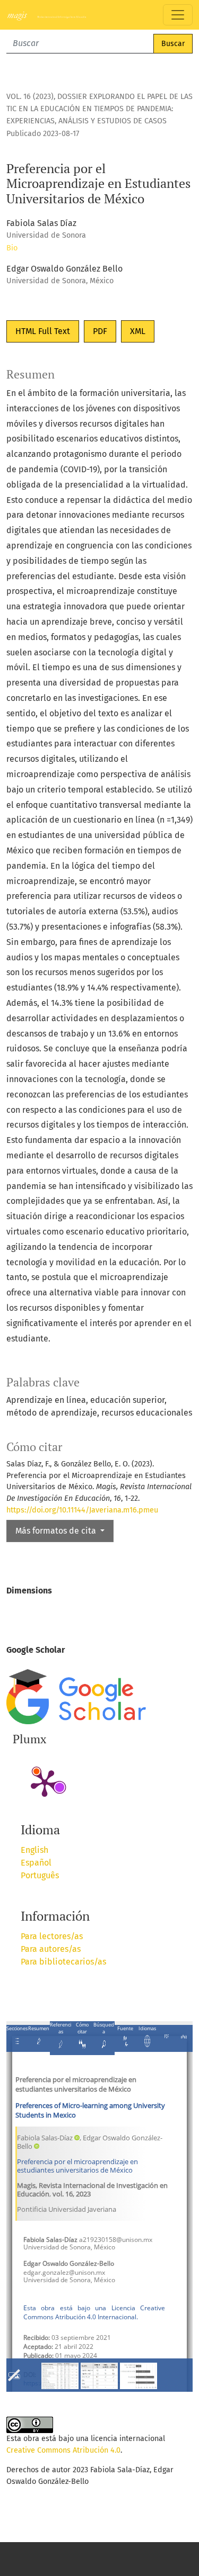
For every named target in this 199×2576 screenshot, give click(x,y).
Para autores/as (51, 1949)
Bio (12, 248)
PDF (100, 331)
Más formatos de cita (57, 1531)
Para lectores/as (52, 1936)
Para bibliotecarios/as (63, 1962)
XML (138, 331)
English (34, 1850)
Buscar (173, 44)
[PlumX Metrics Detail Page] (45, 1782)
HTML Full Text (43, 331)
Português (40, 1875)
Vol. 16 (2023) (30, 97)
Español (36, 1863)
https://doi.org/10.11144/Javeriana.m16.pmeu (82, 1510)
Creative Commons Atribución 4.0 (63, 2450)
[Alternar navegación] (178, 15)
